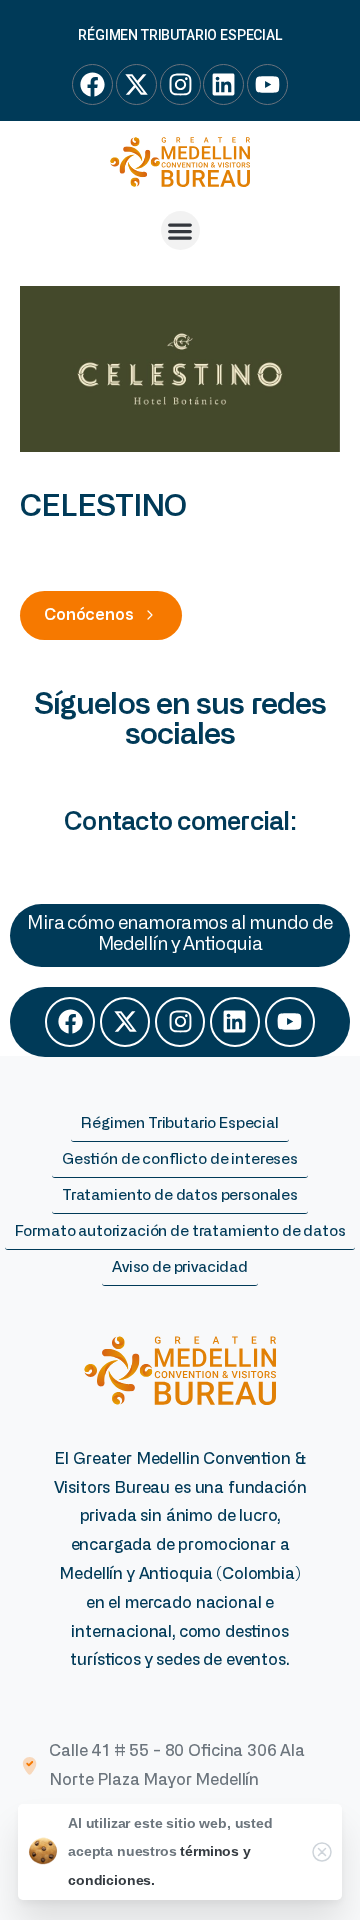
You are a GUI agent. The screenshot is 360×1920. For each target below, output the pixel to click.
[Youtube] (290, 1022)
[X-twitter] (125, 1022)
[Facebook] (70, 1022)
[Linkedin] (235, 1022)
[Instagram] (180, 1022)
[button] (180, 230)
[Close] (322, 1852)
